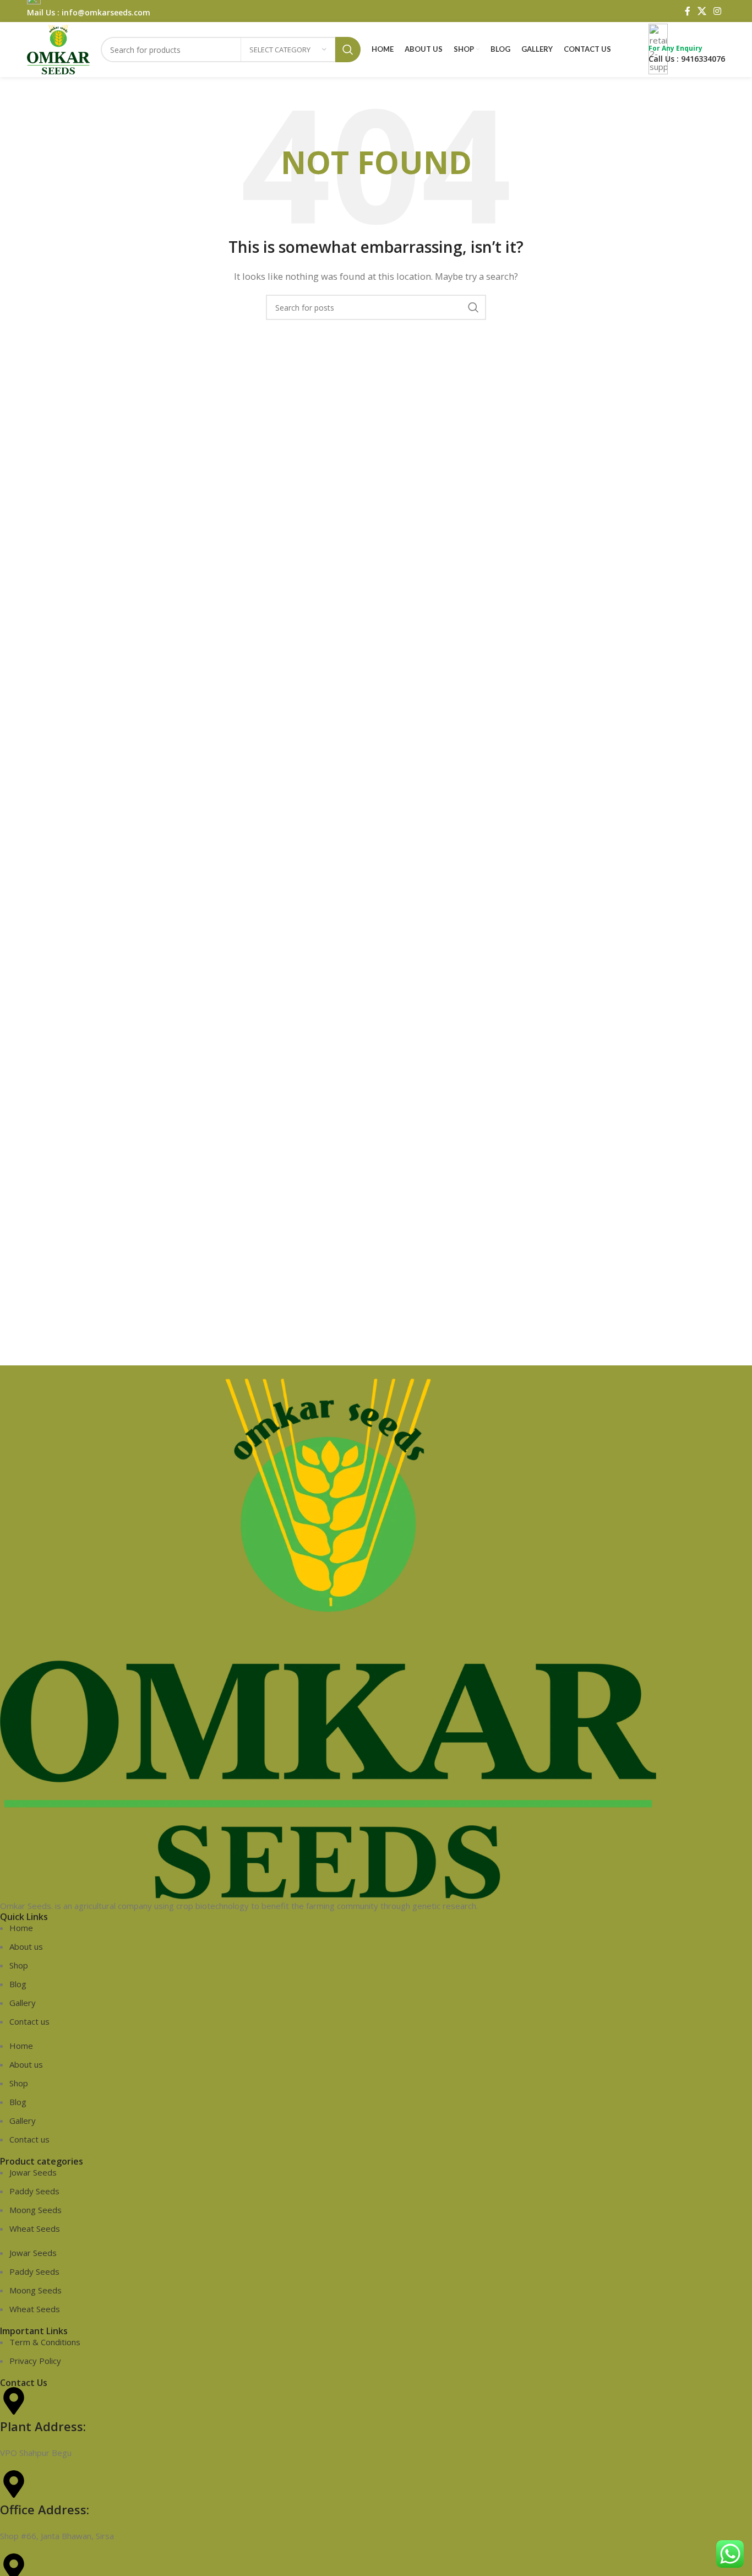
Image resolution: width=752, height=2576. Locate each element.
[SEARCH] (473, 307)
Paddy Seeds (34, 2191)
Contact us (29, 2021)
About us (26, 1946)
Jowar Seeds (33, 2172)
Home (21, 1928)
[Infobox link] (376, 39)
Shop (19, 1965)
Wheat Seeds (35, 2228)
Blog (18, 1984)
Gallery (23, 2003)
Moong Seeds (36, 2210)
